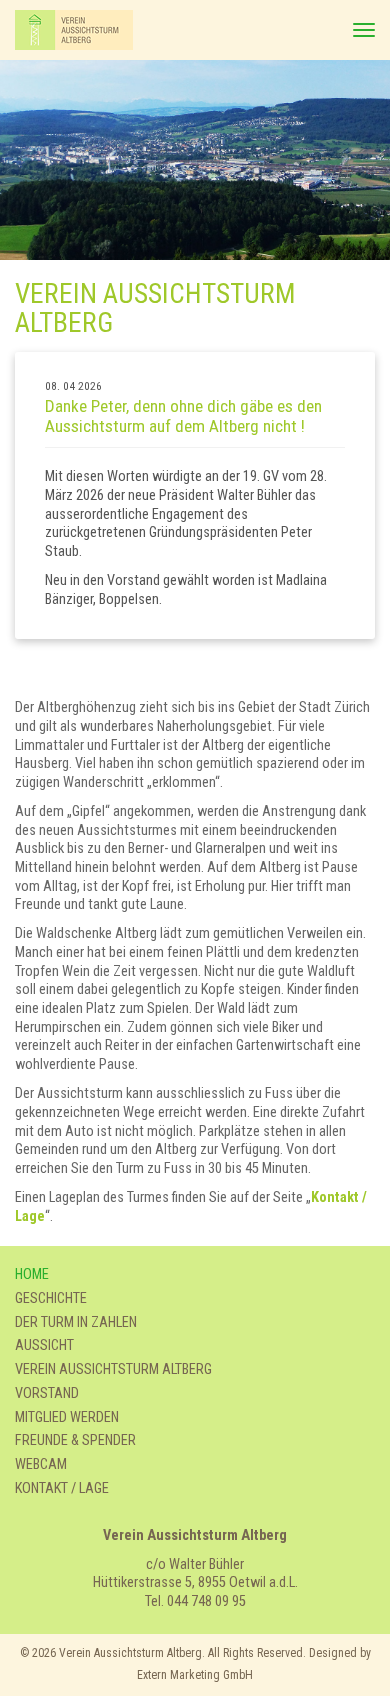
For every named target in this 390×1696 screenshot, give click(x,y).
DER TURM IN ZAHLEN (76, 1322)
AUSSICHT (44, 1345)
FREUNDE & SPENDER (75, 1440)
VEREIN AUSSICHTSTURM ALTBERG (113, 1369)
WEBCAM (41, 1464)
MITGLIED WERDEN (67, 1417)
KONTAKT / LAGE (62, 1488)
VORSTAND (47, 1393)
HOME (32, 1274)
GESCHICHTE (51, 1298)
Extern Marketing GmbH (195, 1675)
